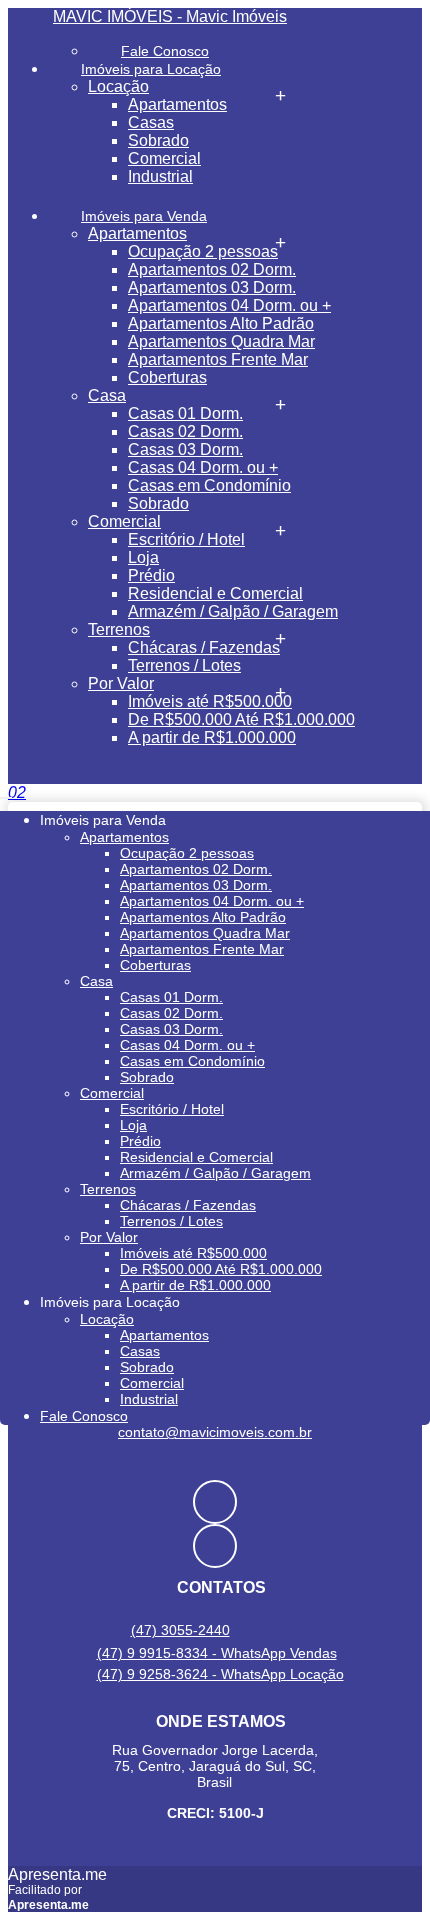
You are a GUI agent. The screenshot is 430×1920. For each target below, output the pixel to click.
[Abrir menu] (6, 792)
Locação (118, 86)
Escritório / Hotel (186, 539)
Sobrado (158, 140)
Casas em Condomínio (209, 485)
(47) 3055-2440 (180, 1630)
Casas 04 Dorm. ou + (203, 467)
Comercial (164, 158)
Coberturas (167, 377)
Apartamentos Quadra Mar (221, 341)
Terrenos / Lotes (184, 665)
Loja (143, 557)
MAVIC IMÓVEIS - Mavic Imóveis (170, 16)
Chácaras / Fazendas (204, 647)
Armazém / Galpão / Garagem (233, 611)
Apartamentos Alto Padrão (221, 323)
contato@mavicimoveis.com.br (215, 1432)
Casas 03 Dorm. (185, 449)
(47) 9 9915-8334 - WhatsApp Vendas (217, 1653)
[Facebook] (215, 1502)
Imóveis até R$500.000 (210, 701)
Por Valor (121, 683)
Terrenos (119, 629)
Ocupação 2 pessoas (203, 251)
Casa (107, 395)
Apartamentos (177, 104)
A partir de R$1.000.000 (212, 737)
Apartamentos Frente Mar (218, 359)
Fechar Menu (98, 757)
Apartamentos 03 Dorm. (212, 287)
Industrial (160, 176)
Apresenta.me (57, 1874)
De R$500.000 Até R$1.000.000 (241, 719)
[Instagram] (215, 1546)
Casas (151, 122)
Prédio (151, 575)
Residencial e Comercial (215, 593)
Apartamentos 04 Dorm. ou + (229, 305)
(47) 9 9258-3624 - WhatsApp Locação (220, 1674)
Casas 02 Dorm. (185, 431)
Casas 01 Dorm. (185, 413)
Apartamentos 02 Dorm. (212, 269)
